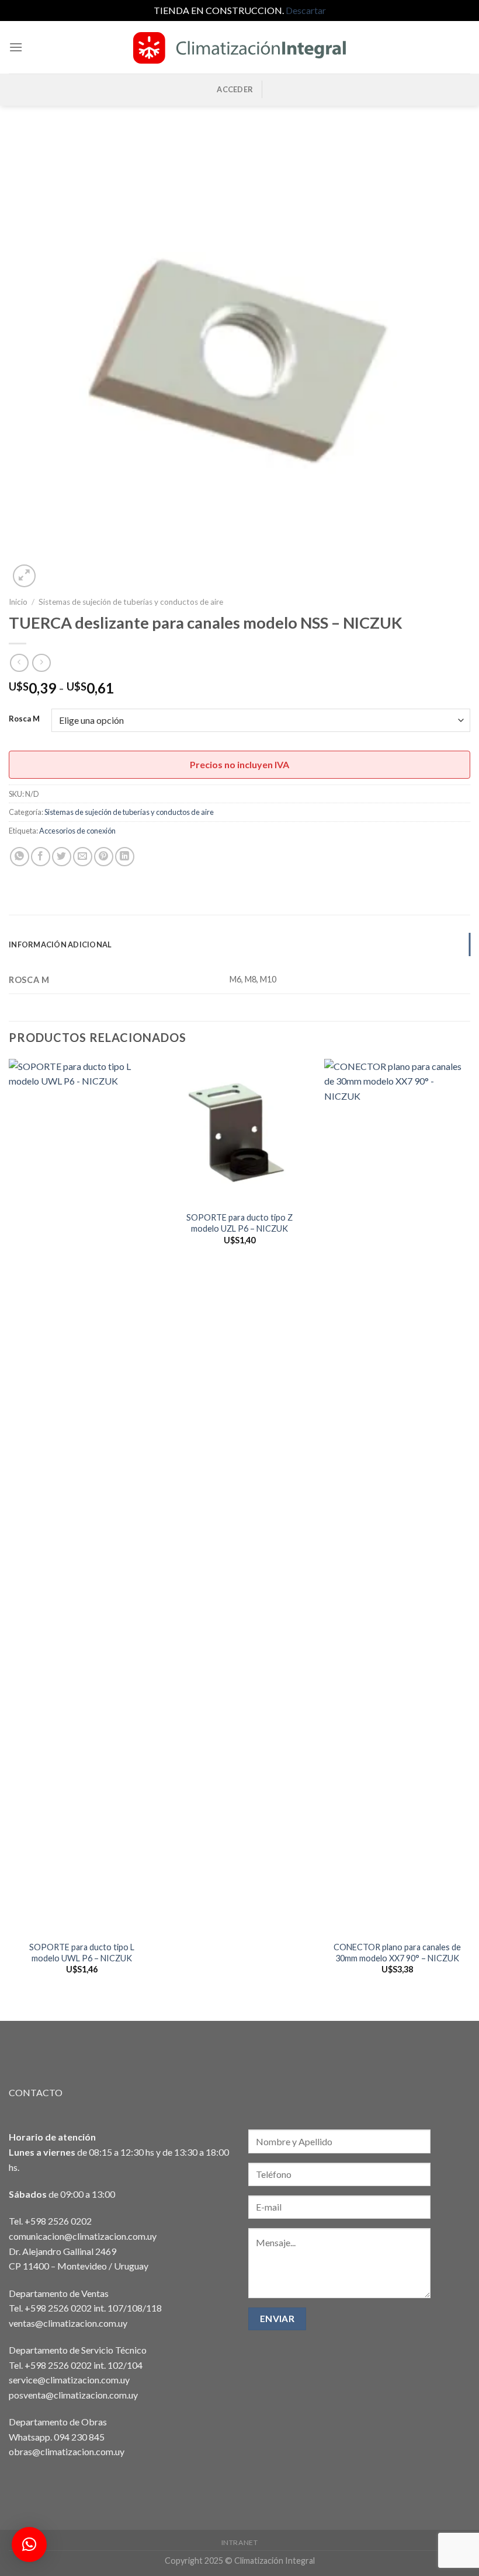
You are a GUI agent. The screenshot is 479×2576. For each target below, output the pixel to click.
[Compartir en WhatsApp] (20, 857)
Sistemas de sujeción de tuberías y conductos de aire (131, 602)
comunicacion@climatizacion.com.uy (83, 2236)
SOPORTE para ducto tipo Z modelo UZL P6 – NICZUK (239, 1223)
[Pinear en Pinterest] (104, 857)
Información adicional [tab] (60, 944)
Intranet (240, 2542)
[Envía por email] (83, 857)
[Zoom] (24, 576)
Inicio (18, 602)
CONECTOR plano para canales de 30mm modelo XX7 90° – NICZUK (397, 1953)
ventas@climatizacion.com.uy (68, 2323)
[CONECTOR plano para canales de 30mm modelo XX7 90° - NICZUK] (397, 1497)
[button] (29, 2544)
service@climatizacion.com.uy (69, 2380)
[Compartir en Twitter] (62, 857)
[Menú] (16, 47)
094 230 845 (79, 2437)
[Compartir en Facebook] (41, 857)
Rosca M (24, 719)
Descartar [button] (306, 10)
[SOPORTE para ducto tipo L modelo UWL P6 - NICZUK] (82, 1497)
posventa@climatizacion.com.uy (73, 2395)
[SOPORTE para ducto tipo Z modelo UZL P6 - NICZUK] (239, 1132)
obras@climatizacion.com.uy (67, 2451)
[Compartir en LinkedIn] (125, 857)
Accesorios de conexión (77, 831)
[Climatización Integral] (239, 47)
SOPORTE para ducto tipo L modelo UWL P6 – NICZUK (82, 1953)
